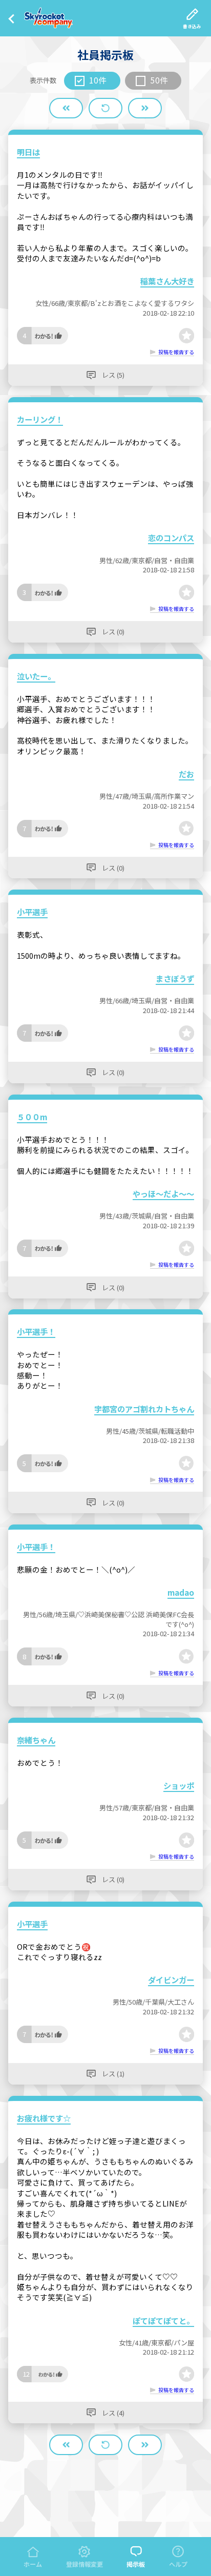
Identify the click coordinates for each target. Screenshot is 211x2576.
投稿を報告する (176, 352)
